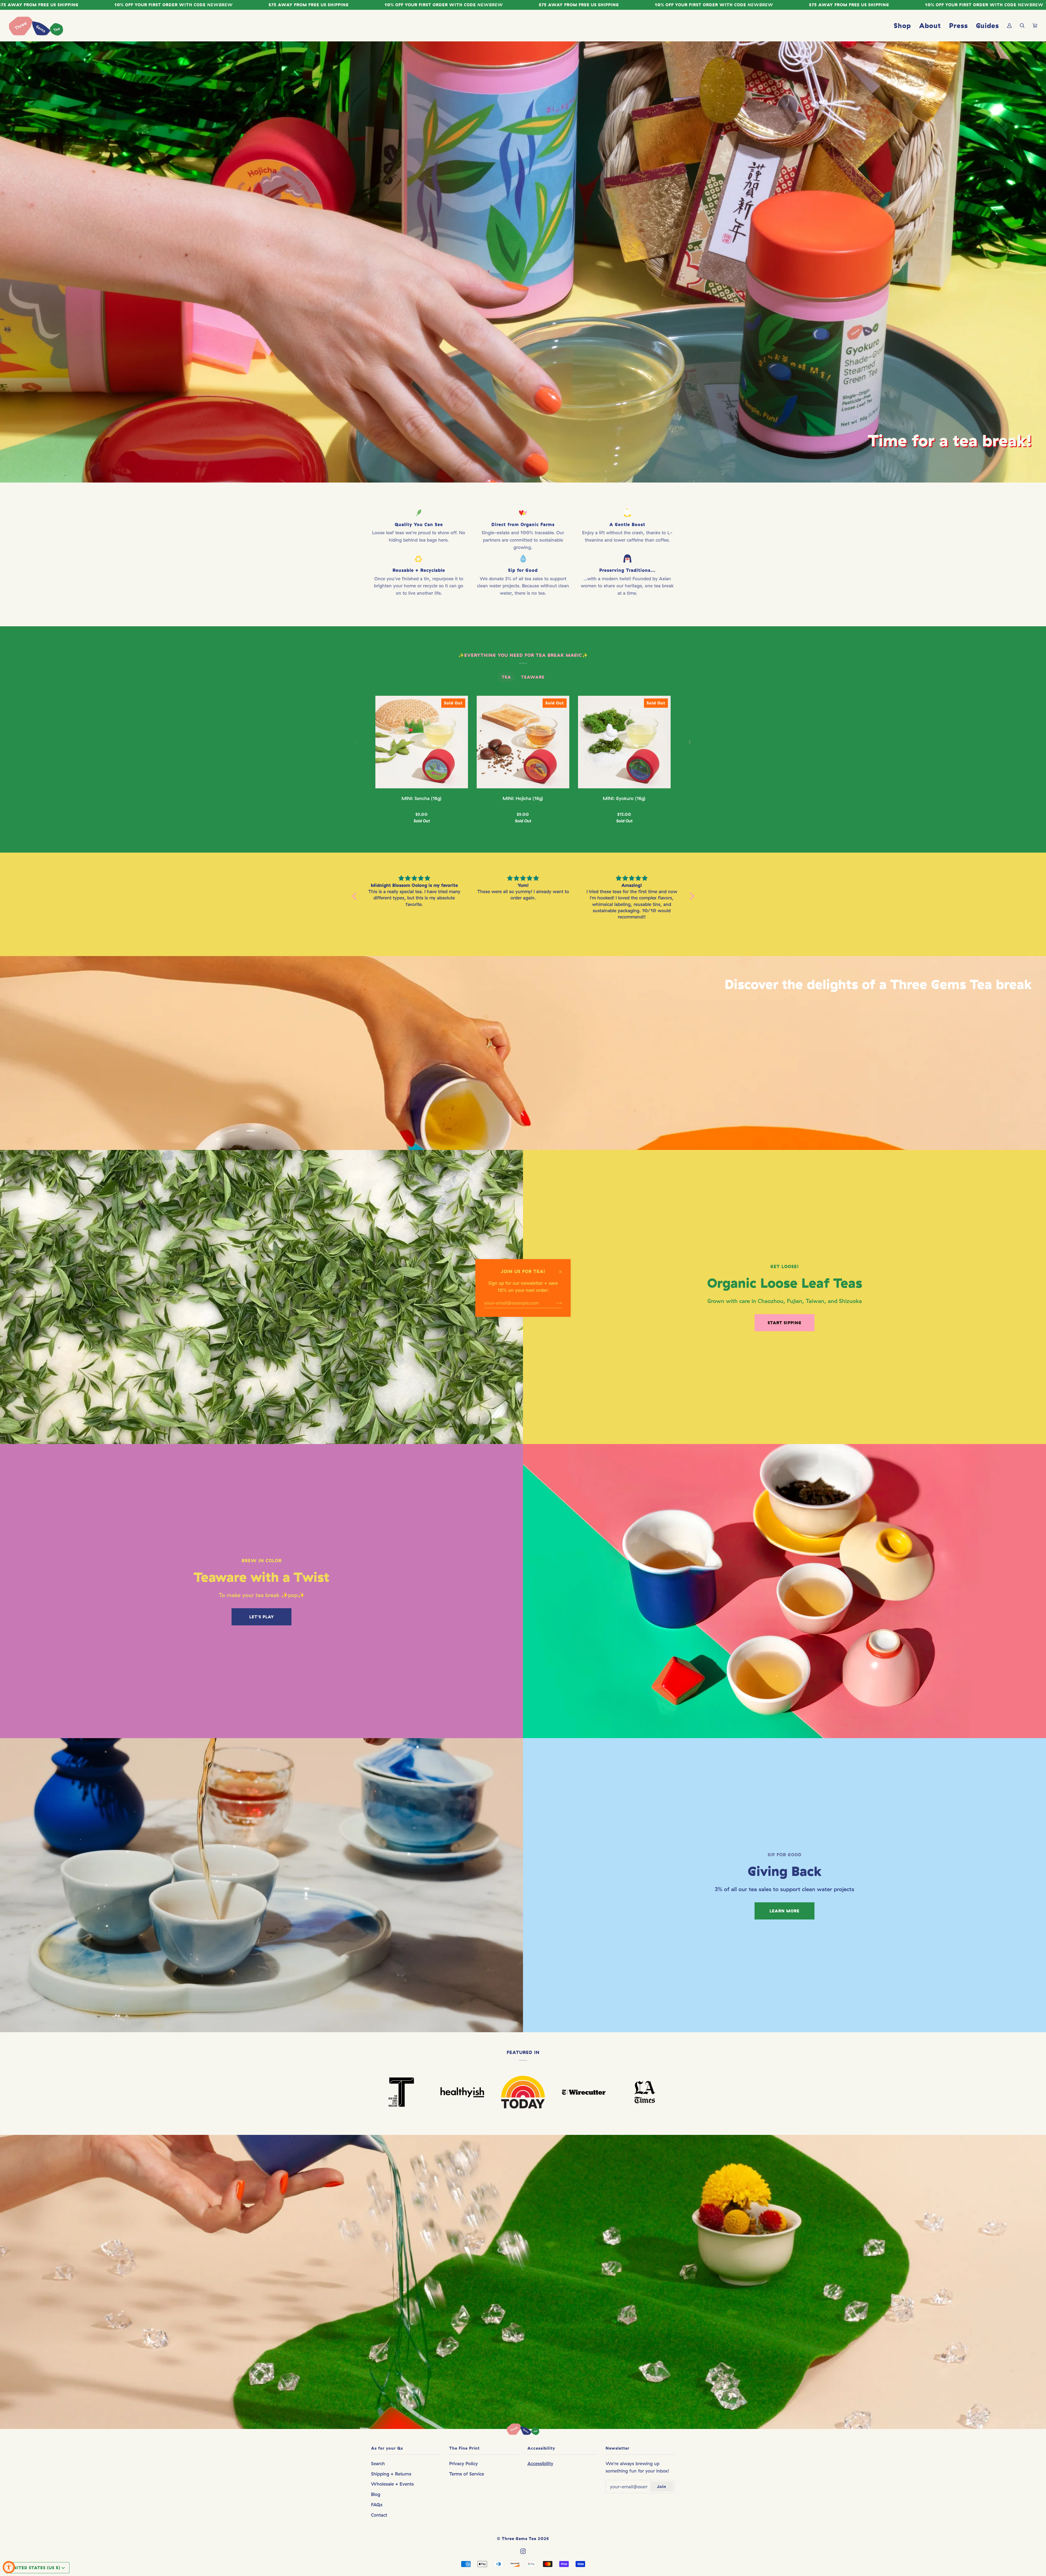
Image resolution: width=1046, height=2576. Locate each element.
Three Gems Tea (519, 2539)
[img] (414, 878)
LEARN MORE (784, 1911)
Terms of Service (467, 2474)
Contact (379, 2515)
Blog (376, 2494)
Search (378, 2463)
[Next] (689, 742)
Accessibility (540, 2463)
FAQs (377, 2505)
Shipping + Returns (391, 2474)
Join (662, 2487)
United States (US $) (35, 2568)
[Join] (555, 1303)
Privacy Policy (463, 2463)
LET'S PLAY (262, 1617)
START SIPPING (784, 1323)
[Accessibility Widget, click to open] (9, 2567)
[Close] (563, 1269)
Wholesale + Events (392, 2484)
